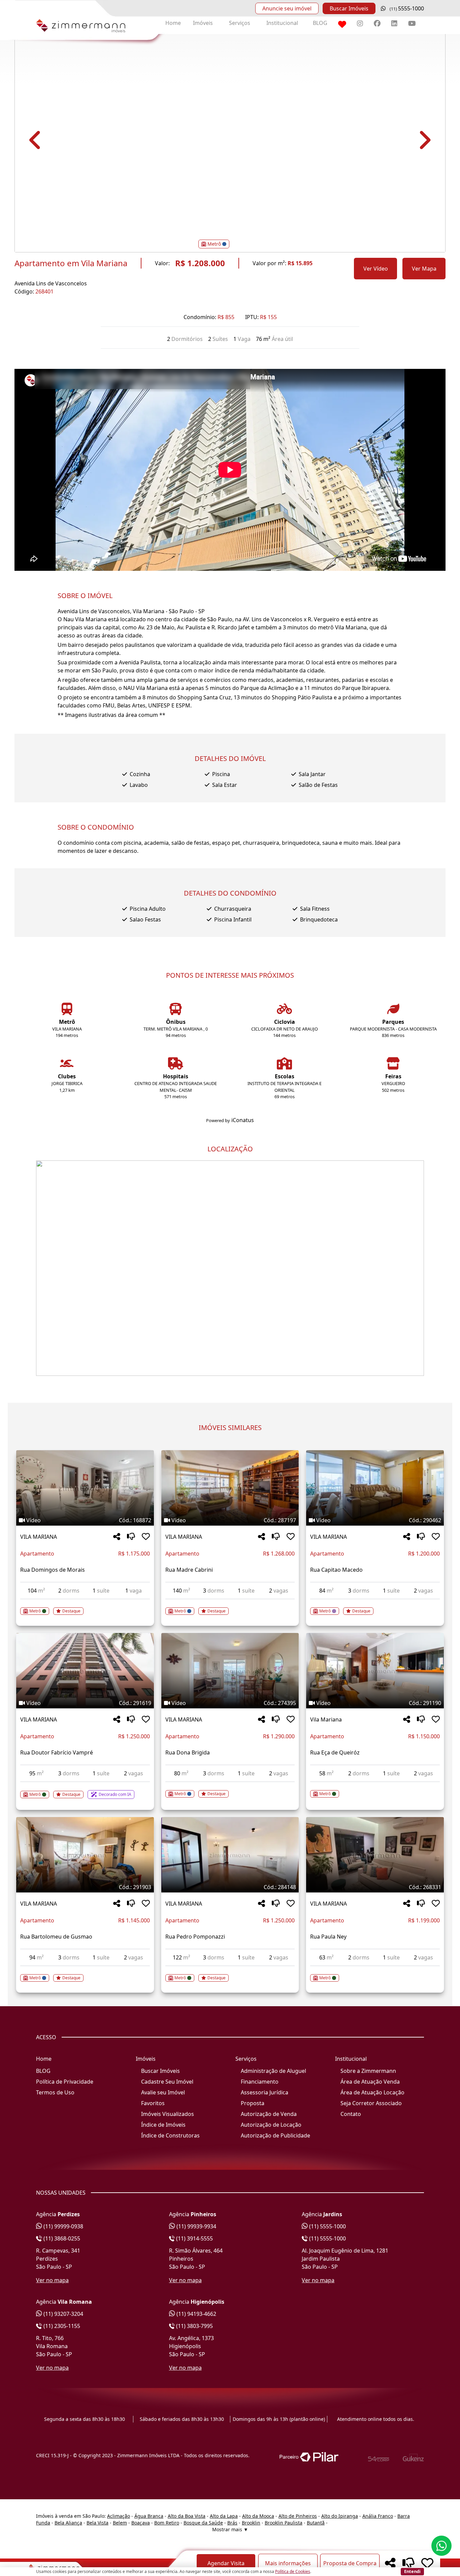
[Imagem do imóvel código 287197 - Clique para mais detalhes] (230, 1488)
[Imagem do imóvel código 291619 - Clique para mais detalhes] (85, 1671)
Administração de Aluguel (273, 2071)
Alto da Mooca (258, 2516)
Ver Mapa (424, 269)
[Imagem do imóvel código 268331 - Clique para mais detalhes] (375, 1855)
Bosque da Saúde (203, 2523)
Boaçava (141, 2523)
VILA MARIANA (39, 1537)
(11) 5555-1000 (327, 2226)
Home (173, 23)
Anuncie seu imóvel (287, 8)
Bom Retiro (167, 2523)
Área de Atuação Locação (372, 2092)
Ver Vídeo (376, 269)
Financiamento (260, 2082)
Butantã (316, 2523)
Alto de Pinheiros (298, 2516)
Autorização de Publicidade (275, 2135)
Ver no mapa (52, 2280)
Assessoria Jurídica (265, 2092)
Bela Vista (97, 2523)
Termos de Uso (55, 2092)
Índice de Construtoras (170, 2135)
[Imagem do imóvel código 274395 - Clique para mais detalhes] (230, 1671)
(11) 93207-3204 (63, 2314)
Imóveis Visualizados (168, 2114)
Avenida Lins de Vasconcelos (51, 283)
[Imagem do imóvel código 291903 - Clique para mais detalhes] (85, 1855)
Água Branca (149, 2516)
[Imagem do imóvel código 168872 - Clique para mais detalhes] (85, 1488)
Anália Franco (378, 2516)
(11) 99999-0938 (63, 2226)
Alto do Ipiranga (340, 2516)
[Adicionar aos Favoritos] (146, 1537)
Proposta (253, 2103)
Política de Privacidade (65, 2082)
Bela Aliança (68, 2523)
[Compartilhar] (117, 1537)
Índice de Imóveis (163, 2125)
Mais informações (288, 2563)
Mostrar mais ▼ (230, 2529)
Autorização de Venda (269, 2114)
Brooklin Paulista (284, 2523)
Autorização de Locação (271, 2125)
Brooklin (251, 2523)
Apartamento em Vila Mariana (71, 263)
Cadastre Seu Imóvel (167, 2082)
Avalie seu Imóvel (163, 2092)
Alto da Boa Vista (187, 2516)
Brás (232, 2523)
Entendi (412, 2571)
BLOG (320, 23)
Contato (351, 2114)
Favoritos (153, 2103)
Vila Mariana (326, 1719)
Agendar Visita (226, 2563)
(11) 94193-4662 (196, 2314)
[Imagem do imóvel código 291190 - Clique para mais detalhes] (375, 1671)
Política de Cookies (293, 2571)
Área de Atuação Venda (370, 2082)
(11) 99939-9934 (196, 2226)
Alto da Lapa (224, 2516)
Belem (120, 2523)
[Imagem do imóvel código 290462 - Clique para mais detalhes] (375, 1488)
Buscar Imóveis (349, 8)
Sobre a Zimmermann (368, 2071)
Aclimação (119, 2516)
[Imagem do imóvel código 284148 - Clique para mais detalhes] (230, 1855)
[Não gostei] (131, 1537)
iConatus (243, 1120)
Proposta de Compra (350, 2563)
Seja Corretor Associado (371, 2103)
